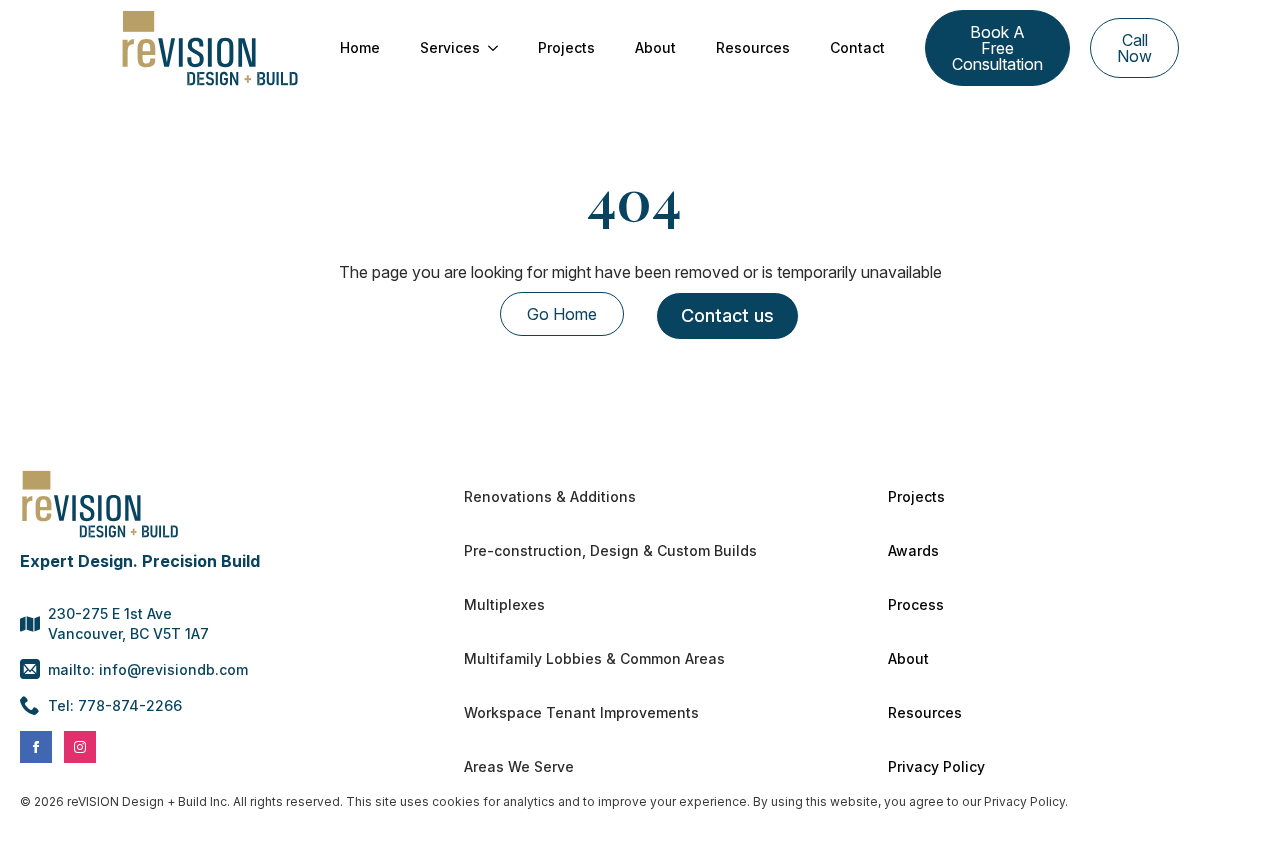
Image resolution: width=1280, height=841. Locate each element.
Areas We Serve (519, 766)
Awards (913, 550)
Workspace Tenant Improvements (581, 712)
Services (450, 47)
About (655, 47)
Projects (566, 47)
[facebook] (36, 747)
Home (360, 47)
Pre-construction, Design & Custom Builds (610, 550)
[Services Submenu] (499, 48)
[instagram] (80, 747)
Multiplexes (504, 604)
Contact (857, 47)
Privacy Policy (936, 766)
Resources (753, 47)
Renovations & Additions (550, 496)
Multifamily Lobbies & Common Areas (594, 658)
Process (916, 604)
